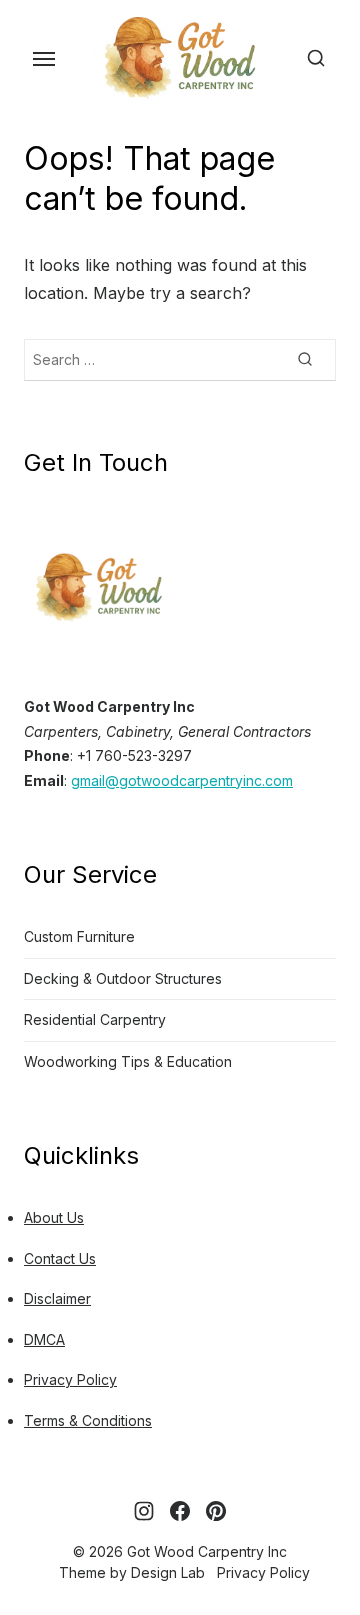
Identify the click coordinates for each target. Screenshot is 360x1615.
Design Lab (168, 1572)
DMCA (44, 1339)
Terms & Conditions (88, 1420)
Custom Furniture (79, 936)
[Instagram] (144, 1511)
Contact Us (60, 1258)
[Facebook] (180, 1511)
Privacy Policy (70, 1379)
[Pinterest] (216, 1511)
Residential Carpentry (95, 1019)
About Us (54, 1217)
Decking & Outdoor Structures (123, 978)
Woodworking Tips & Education (128, 1061)
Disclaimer (57, 1298)
